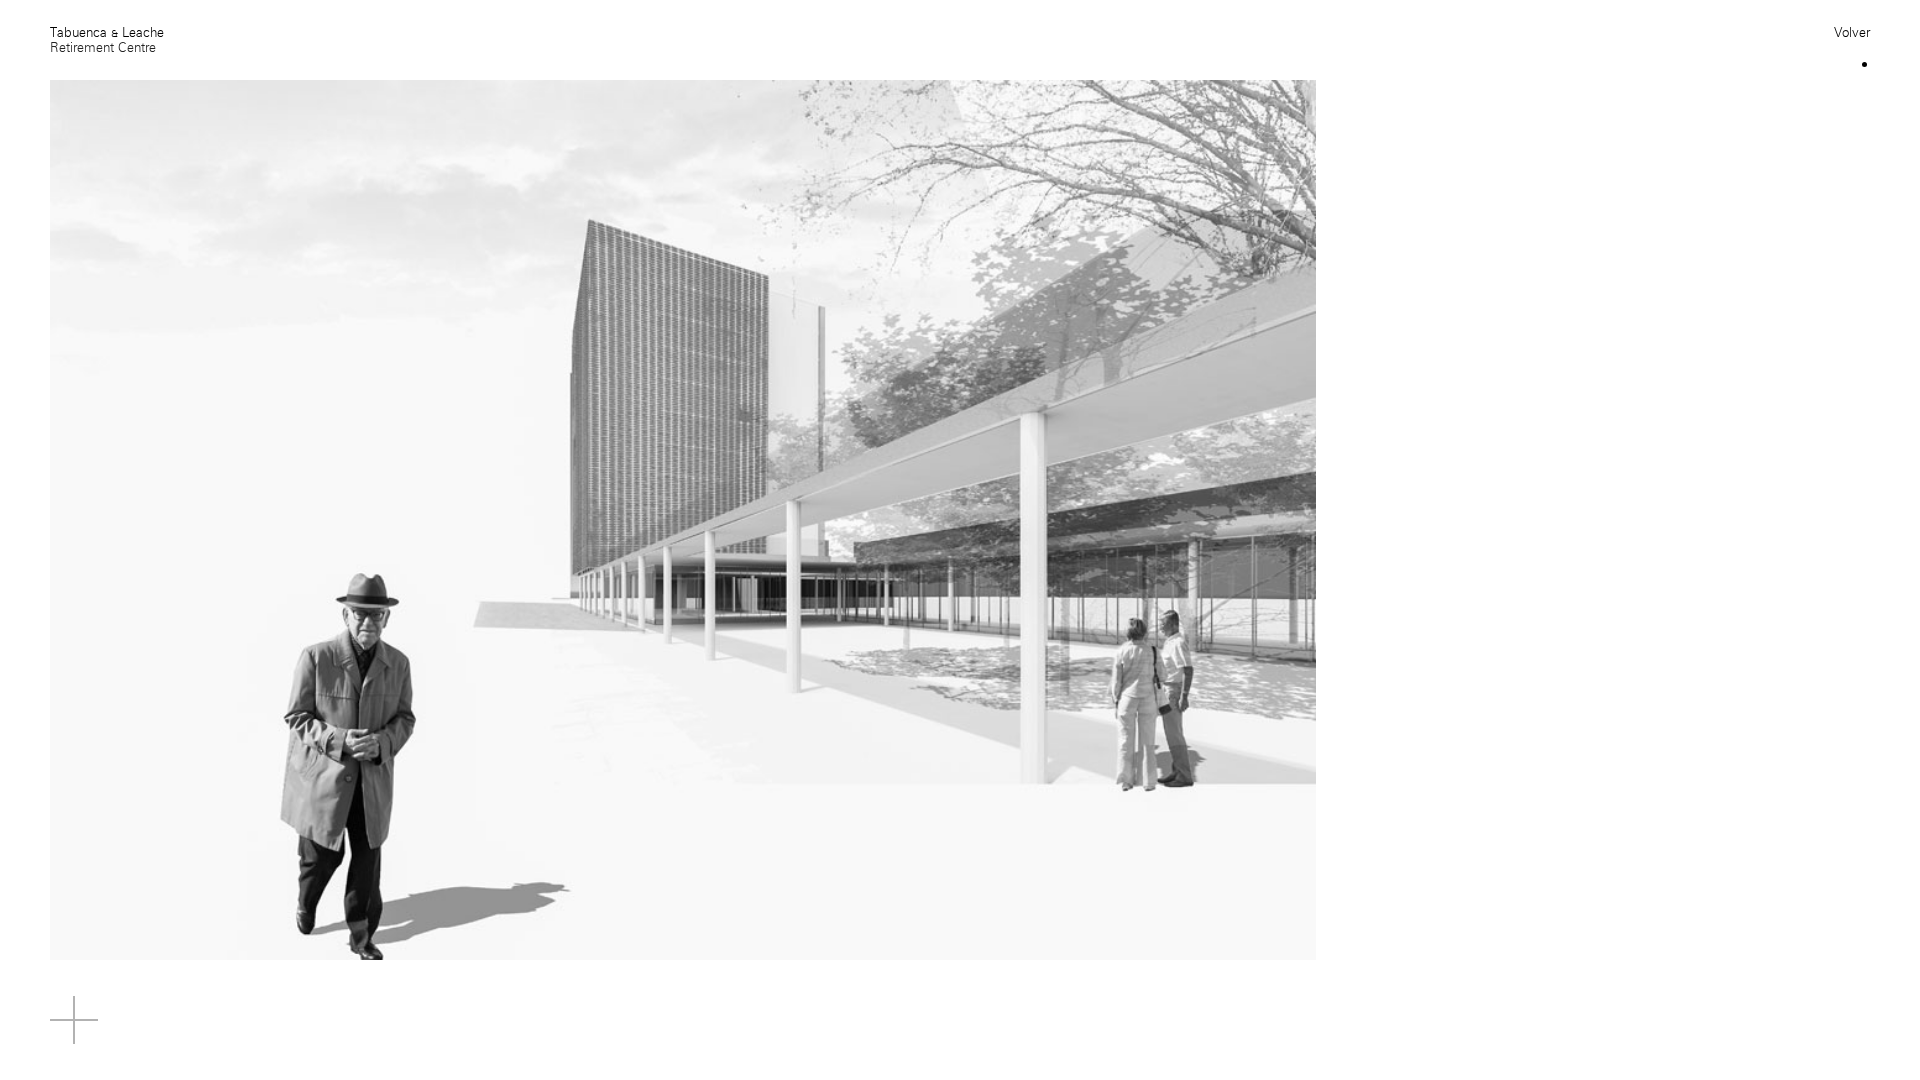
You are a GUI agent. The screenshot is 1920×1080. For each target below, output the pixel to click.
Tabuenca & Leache (107, 32)
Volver (1852, 32)
